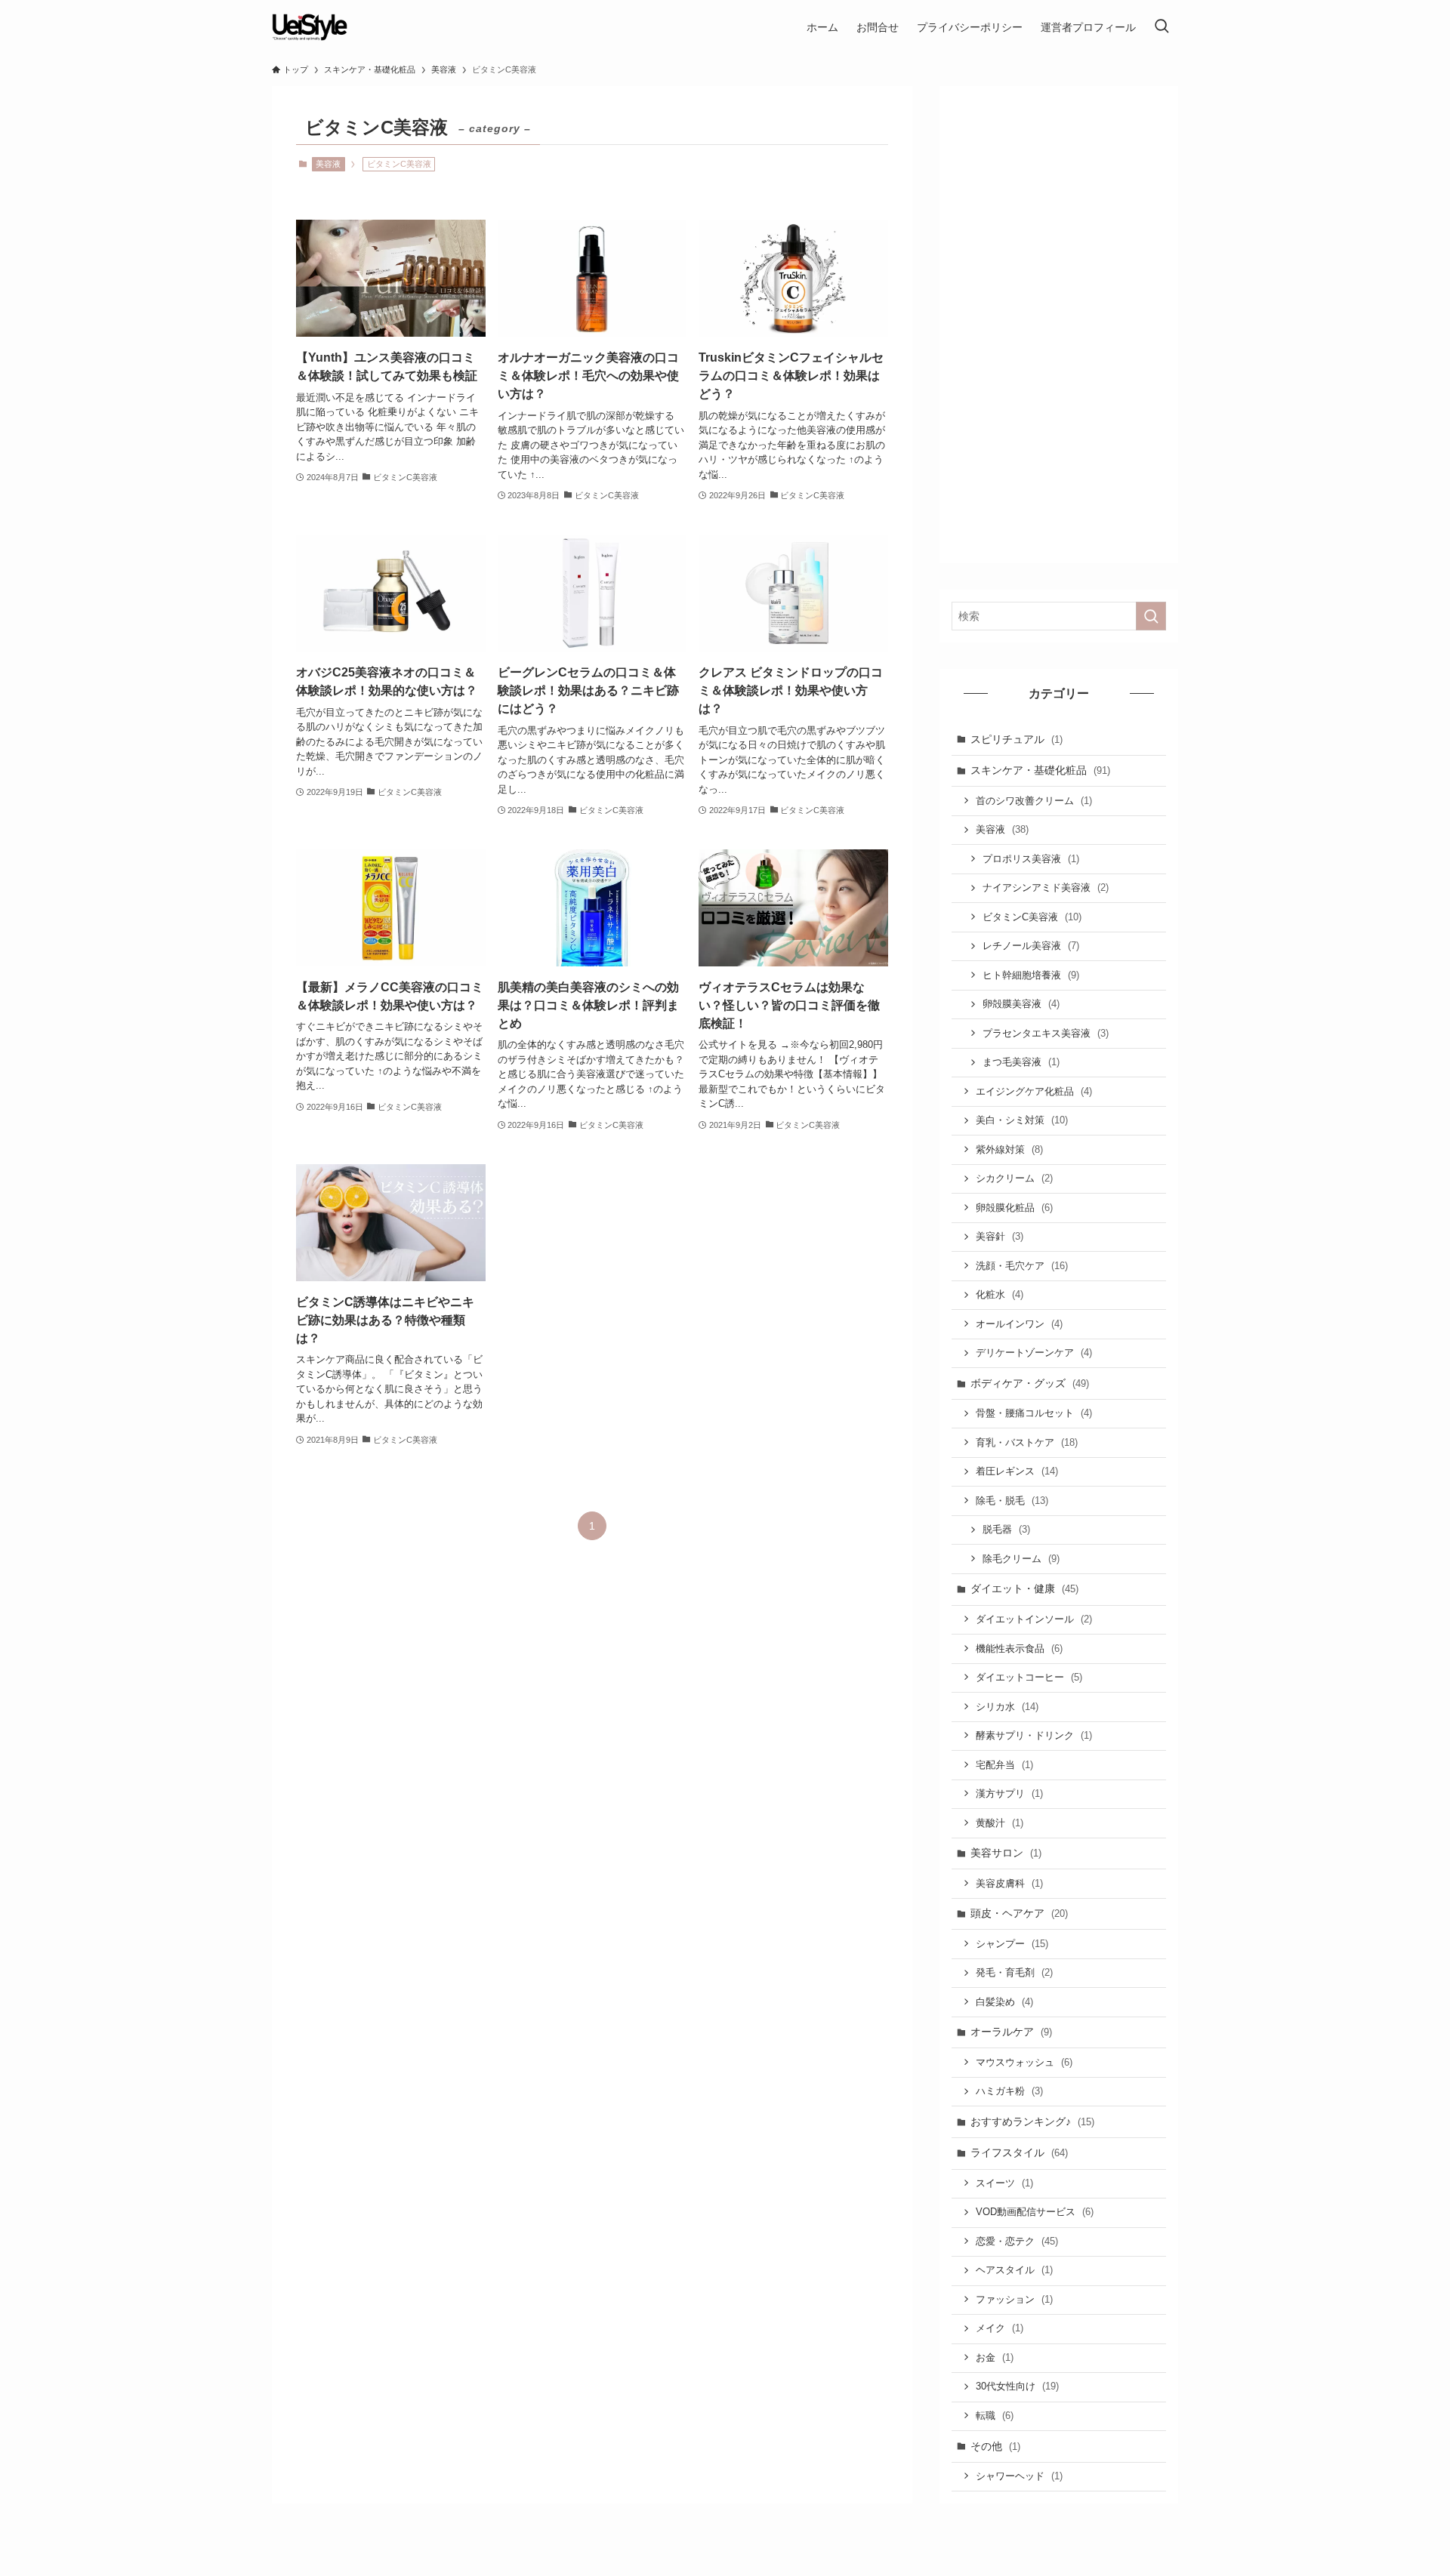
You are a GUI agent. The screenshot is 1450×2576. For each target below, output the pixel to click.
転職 (995, 2416)
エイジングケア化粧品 (1034, 1091)
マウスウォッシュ (1024, 2062)
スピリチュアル (1017, 739)
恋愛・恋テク (1017, 2241)
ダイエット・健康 (1024, 1588)
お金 (995, 2357)
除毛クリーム (1021, 1559)
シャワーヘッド (1019, 2476)
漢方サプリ (1009, 1793)
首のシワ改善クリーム (1034, 801)
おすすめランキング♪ (1032, 2122)
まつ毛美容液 (1021, 1062)
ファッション (1014, 2299)
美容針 (1000, 1236)
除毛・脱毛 (1012, 1501)
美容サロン (1006, 1853)
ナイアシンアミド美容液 (1046, 887)
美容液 (328, 164)
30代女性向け (1017, 2386)
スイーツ (1004, 2183)
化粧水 (1000, 1294)
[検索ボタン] (1162, 27)
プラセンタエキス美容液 (1046, 1033)
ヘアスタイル (1014, 2270)
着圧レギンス (1017, 1471)
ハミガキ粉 (1009, 2091)
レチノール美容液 (1031, 946)
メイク (1000, 2328)
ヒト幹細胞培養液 (1031, 975)
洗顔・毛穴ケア (1022, 1266)
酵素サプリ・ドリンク (1034, 1735)
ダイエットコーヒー (1029, 1677)
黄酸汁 (1000, 1823)
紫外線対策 (1009, 1149)
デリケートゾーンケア (1034, 1353)
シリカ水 (1007, 1707)
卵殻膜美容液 (1021, 1004)
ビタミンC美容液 (1032, 917)
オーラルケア (1011, 2032)
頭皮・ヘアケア (1019, 1913)
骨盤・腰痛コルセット (1034, 1413)
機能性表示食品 (1019, 1649)
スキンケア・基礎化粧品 (1040, 770)
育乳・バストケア (1027, 1442)
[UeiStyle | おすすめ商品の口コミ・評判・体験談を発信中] (310, 27)
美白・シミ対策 (1022, 1120)
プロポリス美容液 (1031, 859)
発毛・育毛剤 (1014, 1972)
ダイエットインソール (1034, 1619)
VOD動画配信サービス (1035, 2212)
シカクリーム (1014, 1178)
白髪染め (1004, 2002)
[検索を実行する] (1151, 616)
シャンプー (1012, 1944)
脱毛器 (1006, 1529)
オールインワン (1019, 1324)
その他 (995, 2446)
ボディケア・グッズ (1030, 1383)
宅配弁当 (1004, 1765)
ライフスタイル (1019, 2152)
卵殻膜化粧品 (1014, 1208)
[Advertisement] (1059, 325)
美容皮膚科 (1009, 1883)
